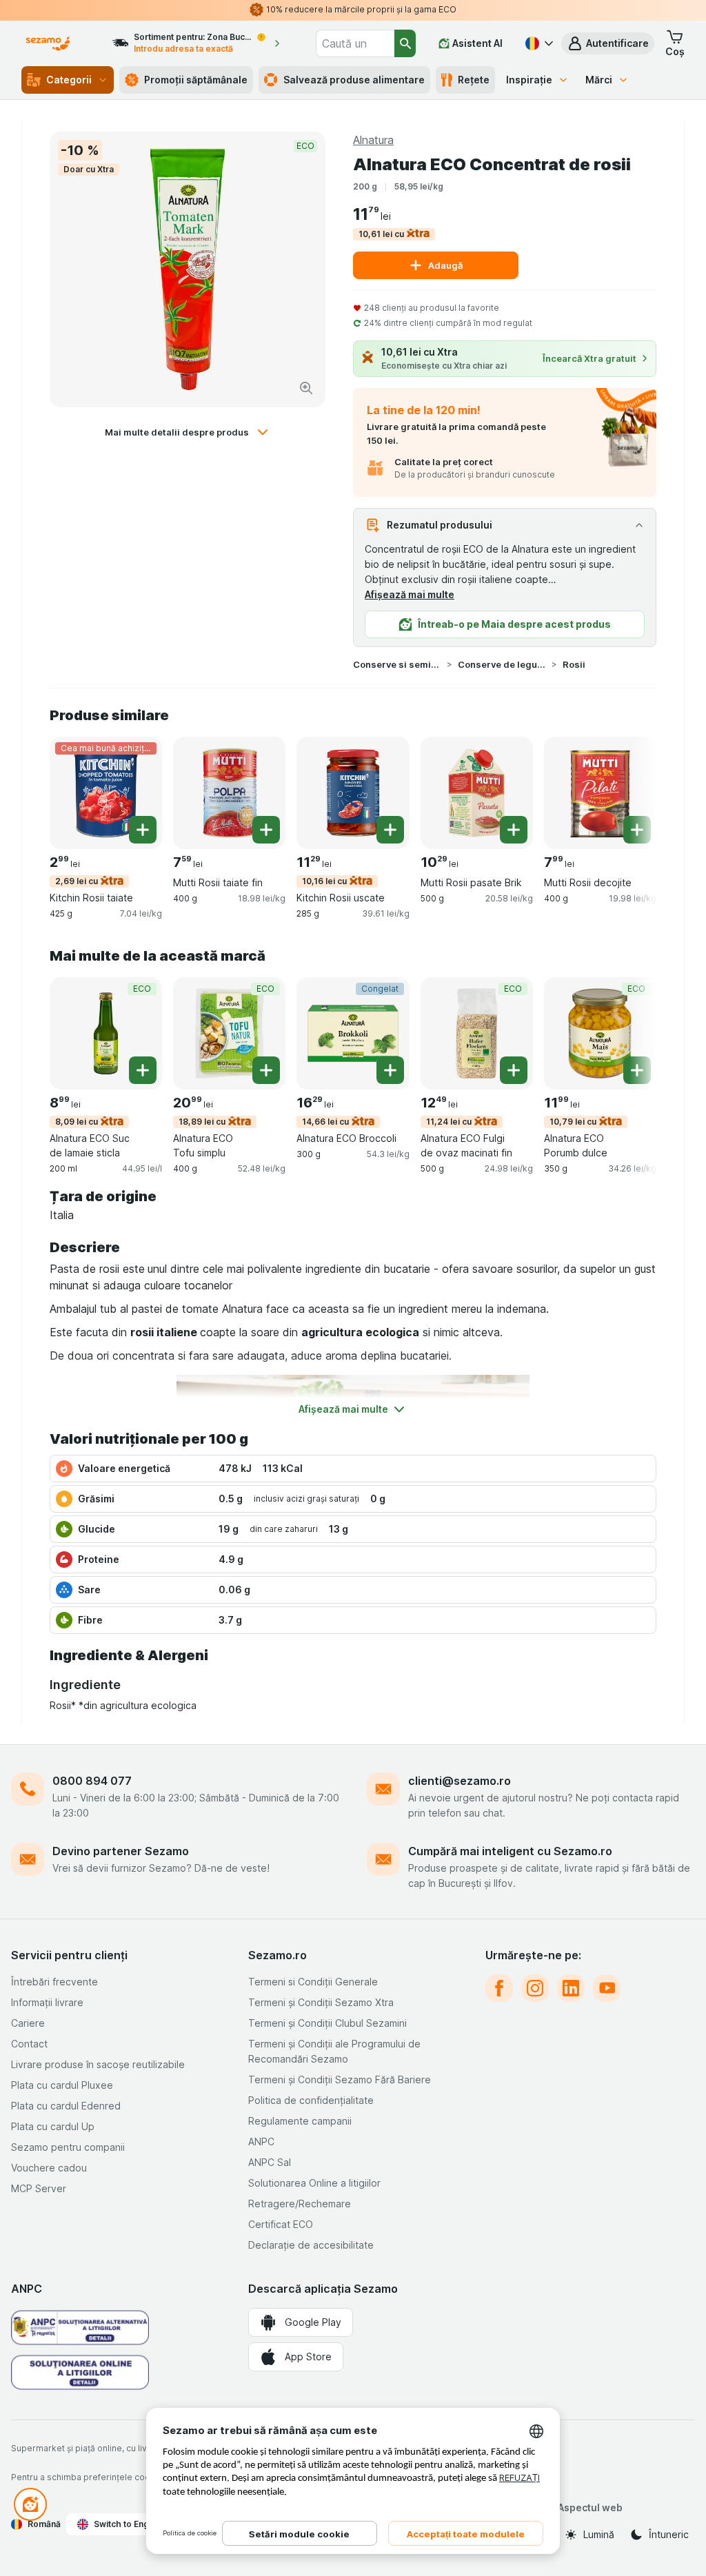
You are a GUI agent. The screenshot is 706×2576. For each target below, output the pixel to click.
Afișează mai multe (410, 594)
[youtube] (607, 1988)
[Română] (538, 43)
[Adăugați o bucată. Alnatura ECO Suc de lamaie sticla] (143, 1070)
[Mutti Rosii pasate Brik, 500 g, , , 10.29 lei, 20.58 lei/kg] (477, 793)
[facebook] (499, 1988)
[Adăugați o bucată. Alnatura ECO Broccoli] (390, 1070)
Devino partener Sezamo (121, 1851)
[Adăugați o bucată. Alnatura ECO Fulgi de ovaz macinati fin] (514, 1070)
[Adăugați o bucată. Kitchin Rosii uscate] (390, 830)
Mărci (599, 80)
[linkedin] (571, 1988)
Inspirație (529, 80)
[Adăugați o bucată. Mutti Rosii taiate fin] (266, 830)
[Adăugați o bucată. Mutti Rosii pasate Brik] (514, 830)
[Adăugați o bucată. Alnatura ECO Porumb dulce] (637, 1070)
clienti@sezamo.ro (460, 1781)
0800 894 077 (92, 1781)
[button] (608, 43)
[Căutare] (405, 43)
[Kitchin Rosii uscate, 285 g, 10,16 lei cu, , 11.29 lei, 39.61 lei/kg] (353, 793)
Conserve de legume (502, 664)
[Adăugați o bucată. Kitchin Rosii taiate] (143, 830)
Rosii (574, 664)
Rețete (474, 80)
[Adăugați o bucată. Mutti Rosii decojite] (637, 830)
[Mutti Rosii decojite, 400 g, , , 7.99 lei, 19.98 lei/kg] (600, 793)
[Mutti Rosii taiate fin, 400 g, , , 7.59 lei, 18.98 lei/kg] (229, 793)
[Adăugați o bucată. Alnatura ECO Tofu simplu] (266, 1070)
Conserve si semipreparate (397, 664)
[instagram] (535, 1988)
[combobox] (355, 43)
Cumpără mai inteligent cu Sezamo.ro (510, 1851)
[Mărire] (306, 388)
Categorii (69, 80)
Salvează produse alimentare (354, 80)
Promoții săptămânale (196, 80)
